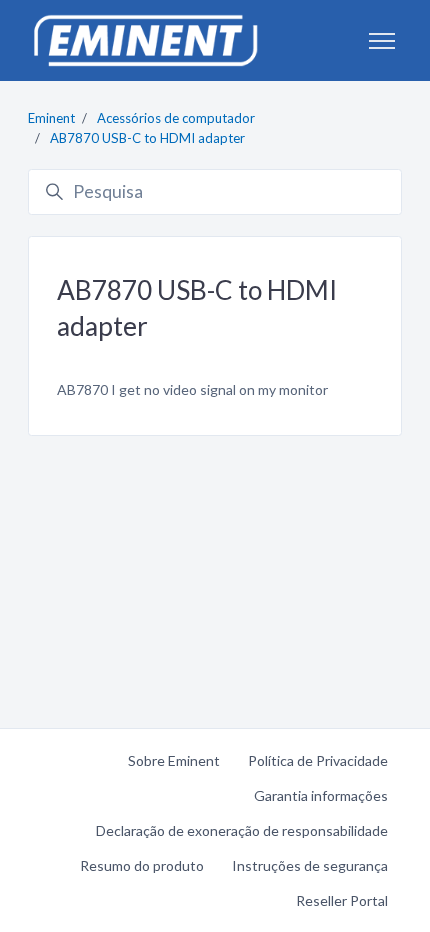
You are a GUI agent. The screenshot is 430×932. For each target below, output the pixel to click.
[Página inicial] (145, 40)
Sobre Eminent (174, 760)
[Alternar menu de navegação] (382, 41)
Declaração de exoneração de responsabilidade (242, 830)
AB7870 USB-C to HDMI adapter (147, 138)
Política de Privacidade (318, 760)
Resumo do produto (142, 865)
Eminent (51, 118)
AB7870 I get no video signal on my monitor (192, 389)
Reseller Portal (342, 900)
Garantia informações (321, 795)
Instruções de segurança (310, 865)
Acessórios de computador (176, 118)
